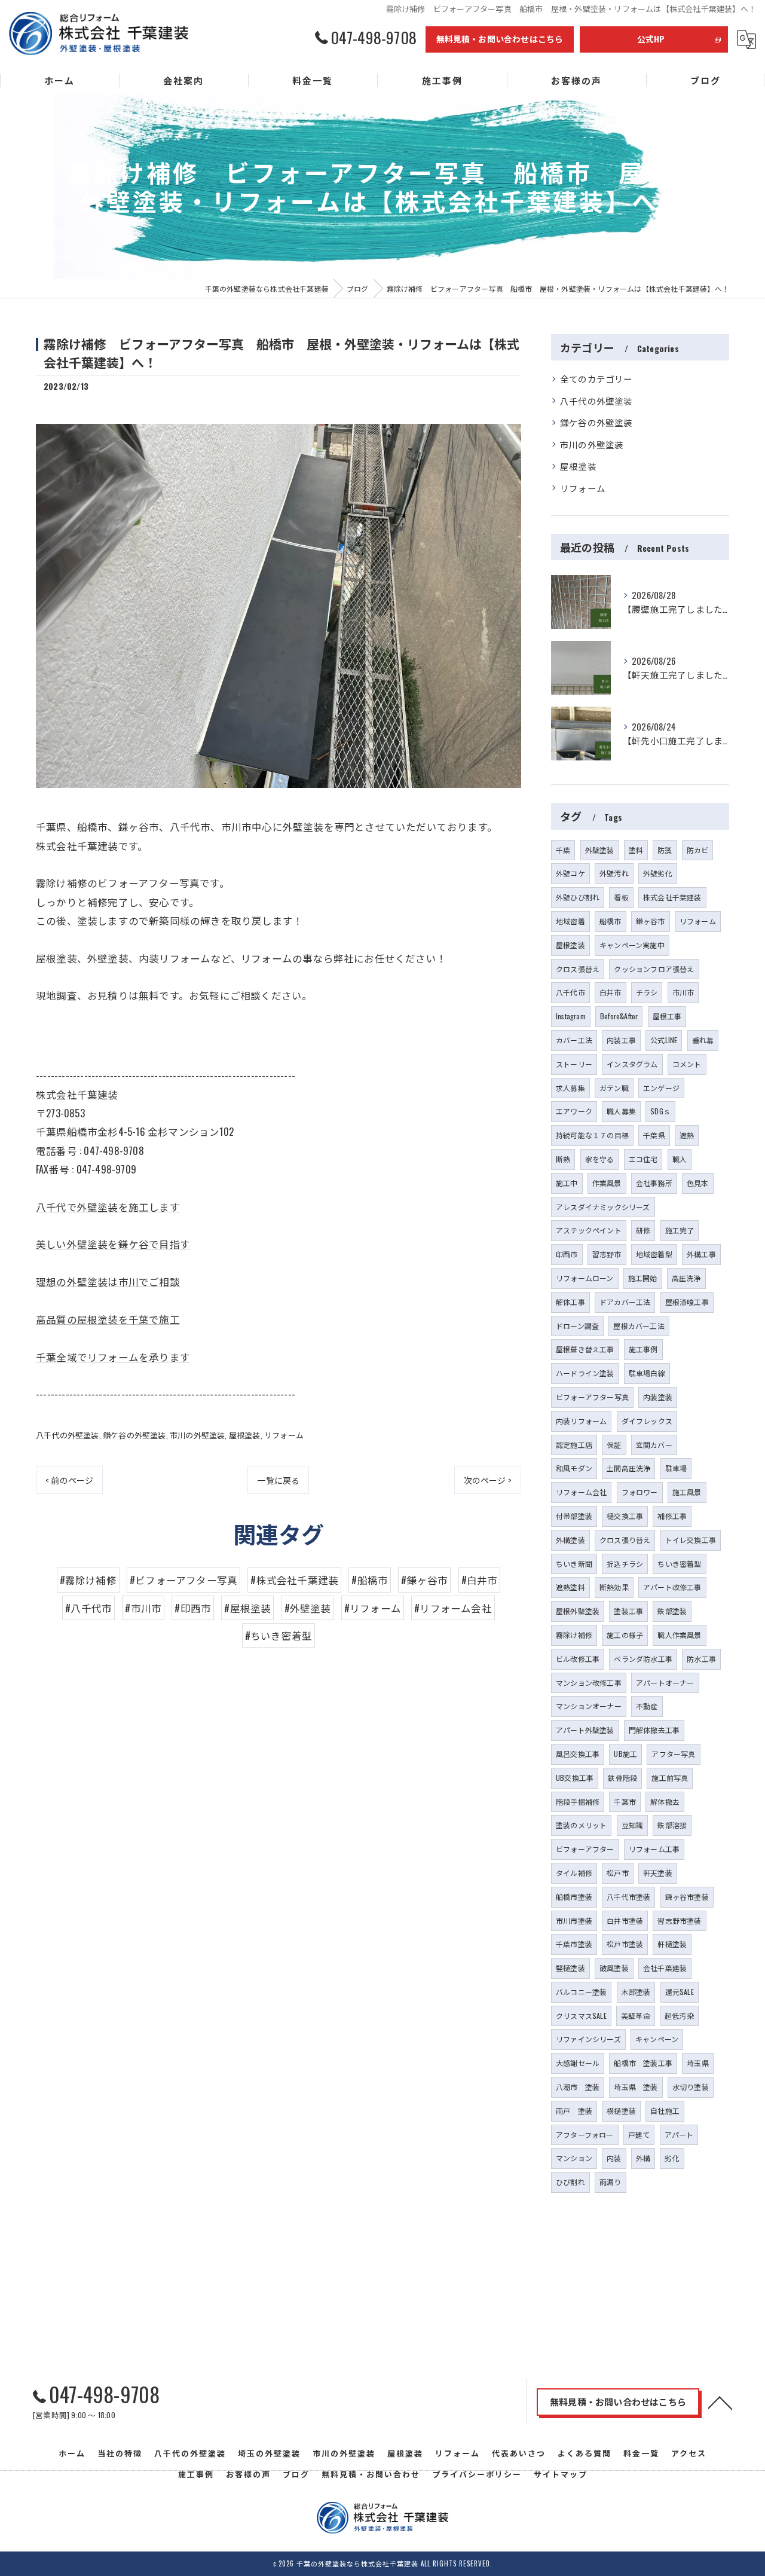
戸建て (639, 2135)
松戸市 (618, 1873)
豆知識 (633, 1825)
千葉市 (625, 1802)
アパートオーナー (665, 1683)
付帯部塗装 (574, 1516)
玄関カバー (654, 1445)
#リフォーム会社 (453, 1608)
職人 (680, 1159)
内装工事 (621, 1040)
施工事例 (643, 1349)
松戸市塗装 (625, 1944)
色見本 (698, 1183)
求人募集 (570, 1088)
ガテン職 (614, 1088)
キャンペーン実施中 (632, 945)
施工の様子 (625, 1635)
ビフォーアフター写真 (592, 1397)
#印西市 (193, 1608)
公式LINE (664, 1040)
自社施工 (665, 2111)
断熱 (563, 1159)
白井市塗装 (625, 1920)
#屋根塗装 (247, 1608)
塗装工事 (628, 1611)
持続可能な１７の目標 (592, 1135)
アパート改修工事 (672, 1587)
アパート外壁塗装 (585, 1730)
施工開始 (643, 1278)
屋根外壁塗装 (578, 1611)
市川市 (683, 992)
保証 (614, 1445)
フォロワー (640, 1492)
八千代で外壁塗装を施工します (108, 1207)
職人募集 (621, 1111)
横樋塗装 (621, 2111)
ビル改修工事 (578, 1659)
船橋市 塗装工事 (643, 2063)
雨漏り (611, 2182)
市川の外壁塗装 (197, 1435)
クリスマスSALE (581, 2016)
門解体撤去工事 (654, 1730)
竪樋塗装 (570, 1968)
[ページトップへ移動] (720, 2402)
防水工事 (701, 1659)
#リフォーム (373, 1608)
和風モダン (574, 1468)
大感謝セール (578, 2063)
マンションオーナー (589, 1706)
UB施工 (625, 1754)
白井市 (611, 992)
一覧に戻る (278, 1480)
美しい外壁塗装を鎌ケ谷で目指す (113, 1244)
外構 (643, 2158)
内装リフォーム (581, 1421)
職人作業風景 (679, 1635)
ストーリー (574, 1064)
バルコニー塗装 (581, 1992)
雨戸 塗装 (574, 2111)
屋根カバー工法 (639, 1326)
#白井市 (480, 1580)
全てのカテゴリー (596, 379)
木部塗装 (636, 1992)
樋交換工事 (625, 1516)
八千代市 (570, 992)
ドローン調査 (577, 1326)
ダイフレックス (647, 1421)
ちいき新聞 (574, 1564)
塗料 (636, 850)
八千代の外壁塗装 (68, 1435)
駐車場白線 (647, 1373)
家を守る (600, 1159)
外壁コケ (570, 873)
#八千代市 (88, 1608)
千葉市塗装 (574, 1944)
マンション (574, 2158)
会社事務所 (654, 1183)
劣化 (672, 2158)
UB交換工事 (575, 1778)
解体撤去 (665, 1802)
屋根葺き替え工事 (585, 1349)
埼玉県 (698, 2063)
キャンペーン (657, 2039)
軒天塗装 (658, 1873)
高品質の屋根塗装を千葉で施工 (108, 1319)
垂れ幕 (703, 1040)
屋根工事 (667, 1016)
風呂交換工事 (578, 1754)
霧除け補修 (574, 1635)
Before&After (619, 1016)
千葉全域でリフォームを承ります (113, 1357)
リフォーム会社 (581, 1492)
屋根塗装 (245, 1435)
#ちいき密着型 (279, 1635)
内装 (614, 2158)
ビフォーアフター (585, 1849)
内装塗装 (658, 1397)
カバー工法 (574, 1040)
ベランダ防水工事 (643, 1659)
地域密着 (570, 921)
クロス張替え (578, 969)
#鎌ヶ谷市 (424, 1580)
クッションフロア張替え (654, 969)
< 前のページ (69, 1480)
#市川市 (143, 1608)
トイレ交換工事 (691, 1540)
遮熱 (687, 1135)
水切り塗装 (691, 2087)
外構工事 (701, 1254)
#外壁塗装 (308, 1608)
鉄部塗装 (672, 1611)
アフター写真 (673, 1754)
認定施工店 (574, 1445)
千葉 (563, 850)
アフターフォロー (585, 2135)
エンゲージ (661, 1088)
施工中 (567, 1183)
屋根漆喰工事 (687, 1302)
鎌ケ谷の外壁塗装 (134, 1435)
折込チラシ (625, 1564)
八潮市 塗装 (578, 2087)
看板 (621, 897)
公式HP (651, 39)
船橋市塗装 (574, 1897)
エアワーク (574, 1111)
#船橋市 (370, 1580)
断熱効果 (614, 1587)
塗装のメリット (581, 1825)
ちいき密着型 (679, 1564)
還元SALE (680, 1992)
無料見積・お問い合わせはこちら (500, 39)
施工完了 (680, 1230)
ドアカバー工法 (625, 1302)
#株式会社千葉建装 (294, 1580)
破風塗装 (614, 1968)
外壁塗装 (600, 850)
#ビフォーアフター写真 (183, 1580)
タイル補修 (574, 1873)
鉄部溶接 (672, 1825)
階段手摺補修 (578, 1802)
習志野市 (607, 1254)
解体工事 (570, 1302)
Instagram (571, 1016)
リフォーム (284, 1435)
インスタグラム (632, 1064)
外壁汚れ (614, 873)
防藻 (665, 850)
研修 (643, 1230)
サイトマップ (561, 2474)
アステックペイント (589, 1230)
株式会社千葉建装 (672, 897)
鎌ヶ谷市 (651, 921)
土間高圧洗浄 (628, 1468)
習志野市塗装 (679, 1920)
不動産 (647, 1706)
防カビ (698, 850)
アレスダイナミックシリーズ (603, 1207)
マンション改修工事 (589, 1683)
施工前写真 (670, 1778)
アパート (679, 2135)
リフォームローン (585, 1278)
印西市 (567, 1254)
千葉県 (654, 1135)
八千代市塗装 (628, 1897)
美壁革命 (636, 2016)
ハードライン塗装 (585, 1373)
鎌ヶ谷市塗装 (687, 1897)
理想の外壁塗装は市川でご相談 (108, 1281)
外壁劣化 (658, 873)
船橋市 (611, 921)
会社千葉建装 (665, 1968)
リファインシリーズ (588, 2039)
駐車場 (676, 1468)
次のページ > (488, 1480)
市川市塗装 (574, 1920)
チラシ (647, 992)
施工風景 (687, 1492)
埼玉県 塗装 (636, 2087)
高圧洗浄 (686, 1278)
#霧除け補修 (88, 1580)
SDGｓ (660, 1111)
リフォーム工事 (654, 1849)
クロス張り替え (625, 1540)
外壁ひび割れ (578, 897)
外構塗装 (570, 1540)
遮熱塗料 (570, 1587)
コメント (687, 1064)
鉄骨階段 (622, 1778)
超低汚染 (679, 2016)
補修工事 (672, 1516)
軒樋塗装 (672, 1944)
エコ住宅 (643, 1159)
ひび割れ (570, 2182)
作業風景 (607, 1183)
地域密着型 (654, 1254)
